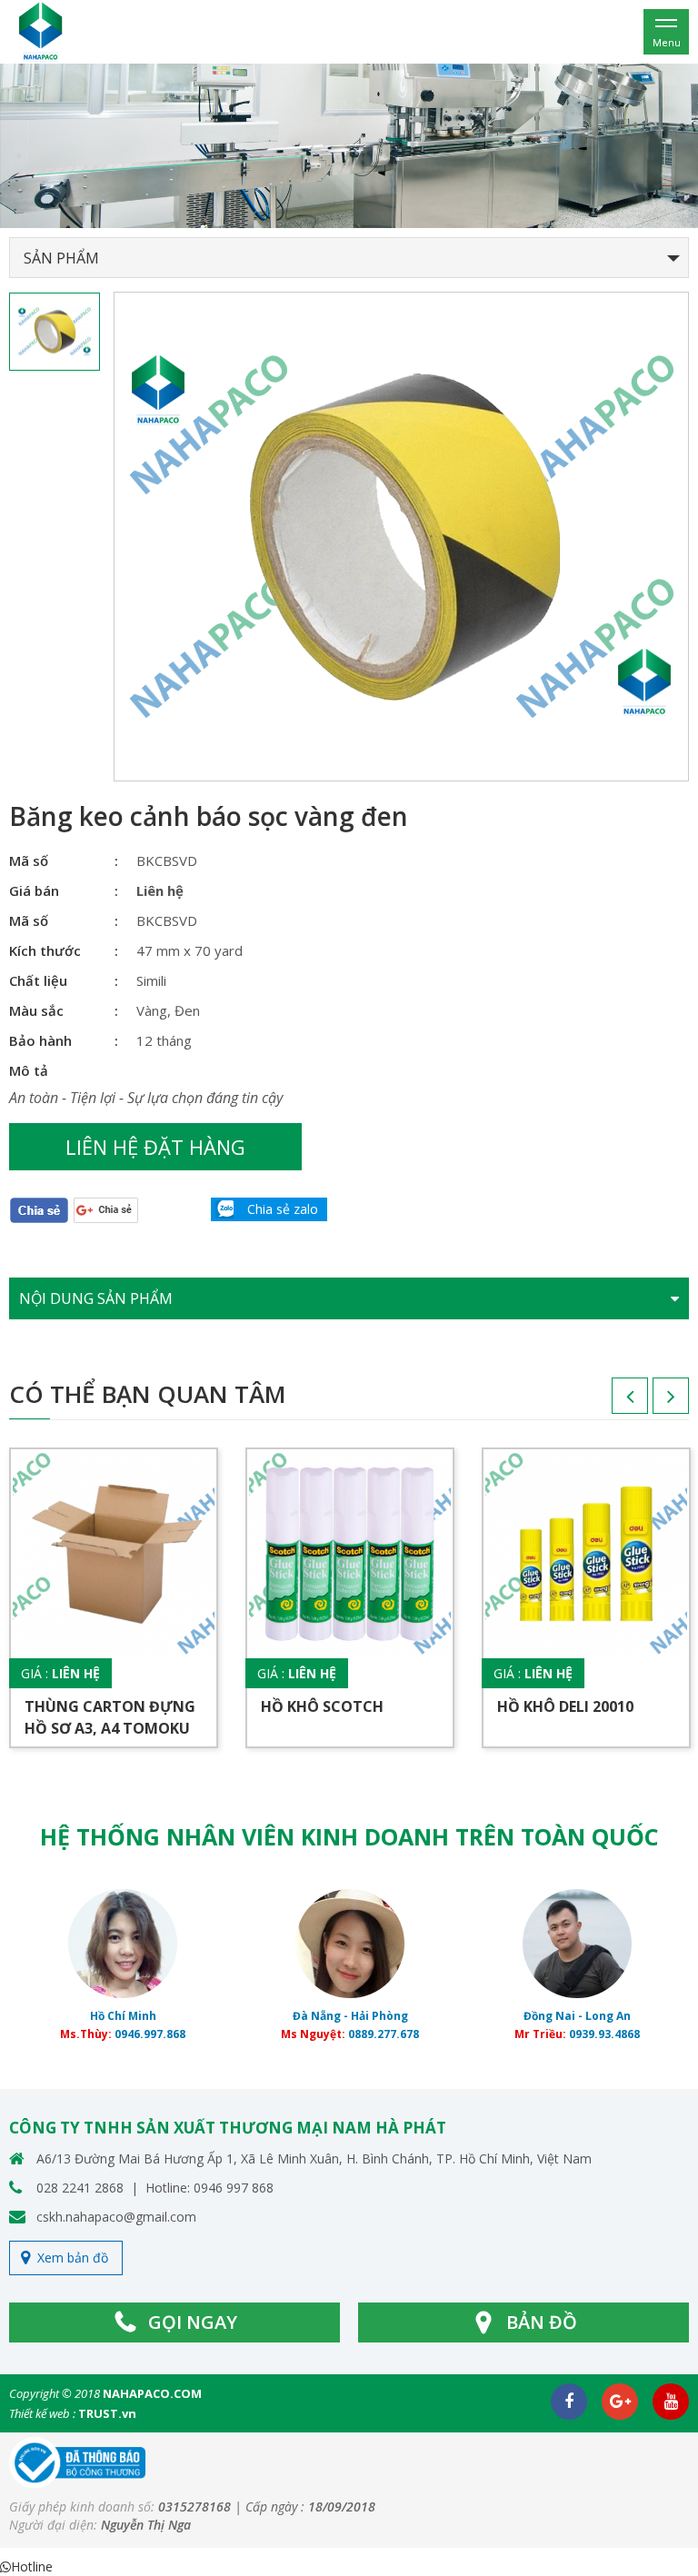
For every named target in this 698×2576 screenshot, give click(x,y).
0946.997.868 (150, 2034)
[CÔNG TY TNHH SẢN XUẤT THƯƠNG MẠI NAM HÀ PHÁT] (41, 30)
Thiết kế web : (42, 2413)
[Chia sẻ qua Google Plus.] (106, 1209)
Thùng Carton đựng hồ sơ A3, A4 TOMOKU (110, 1717)
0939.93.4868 (604, 2034)
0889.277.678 (384, 2034)
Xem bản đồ (73, 2258)
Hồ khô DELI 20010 (565, 1706)
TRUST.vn (107, 2413)
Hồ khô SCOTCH (322, 1706)
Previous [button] (612, 1402)
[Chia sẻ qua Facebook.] (39, 1210)
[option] (349, 146)
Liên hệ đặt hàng (155, 1147)
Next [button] (653, 1402)
